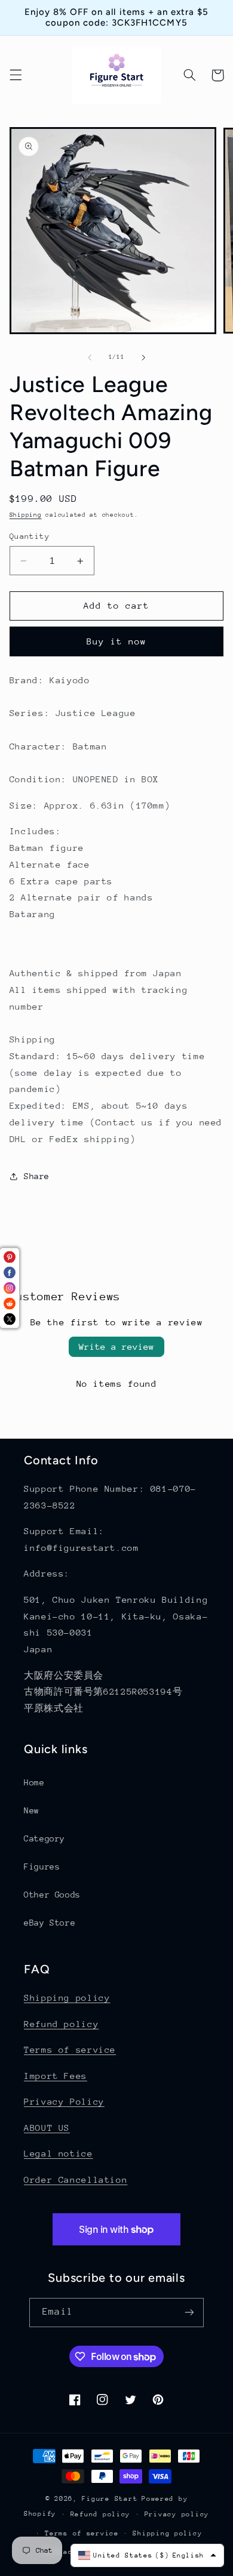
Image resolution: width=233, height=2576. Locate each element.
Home (34, 1782)
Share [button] (37, 1176)
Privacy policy (177, 2514)
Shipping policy (67, 1997)
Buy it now (117, 641)
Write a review (116, 1346)
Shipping (26, 515)
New (32, 1810)
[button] (16, 75)
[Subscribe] (189, 2313)
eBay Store (50, 1923)
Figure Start (110, 2499)
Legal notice (59, 2153)
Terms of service (70, 2049)
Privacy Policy (64, 2101)
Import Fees (56, 2076)
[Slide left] (90, 357)
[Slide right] (143, 357)
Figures (42, 1867)
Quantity (30, 536)
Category (45, 1838)
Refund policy (61, 2024)
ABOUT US (47, 2128)
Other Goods (52, 1895)
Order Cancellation (76, 2179)
